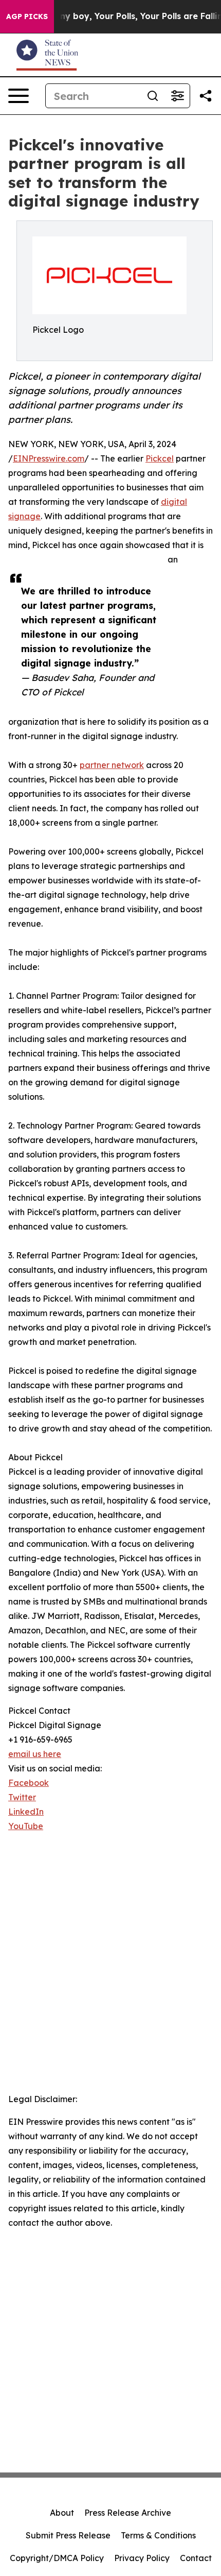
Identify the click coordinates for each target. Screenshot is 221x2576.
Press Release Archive (128, 2513)
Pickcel (160, 458)
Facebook (29, 1783)
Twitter (22, 1797)
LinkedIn (26, 1812)
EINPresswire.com (49, 458)
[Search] (153, 96)
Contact (196, 2558)
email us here (35, 1754)
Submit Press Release (68, 2535)
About (62, 2513)
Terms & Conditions (158, 2535)
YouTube (26, 1826)
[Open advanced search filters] (177, 96)
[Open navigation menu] (19, 96)
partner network (112, 765)
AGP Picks (27, 16)
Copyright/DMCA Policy (57, 2558)
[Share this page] (206, 96)
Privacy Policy (142, 2558)
